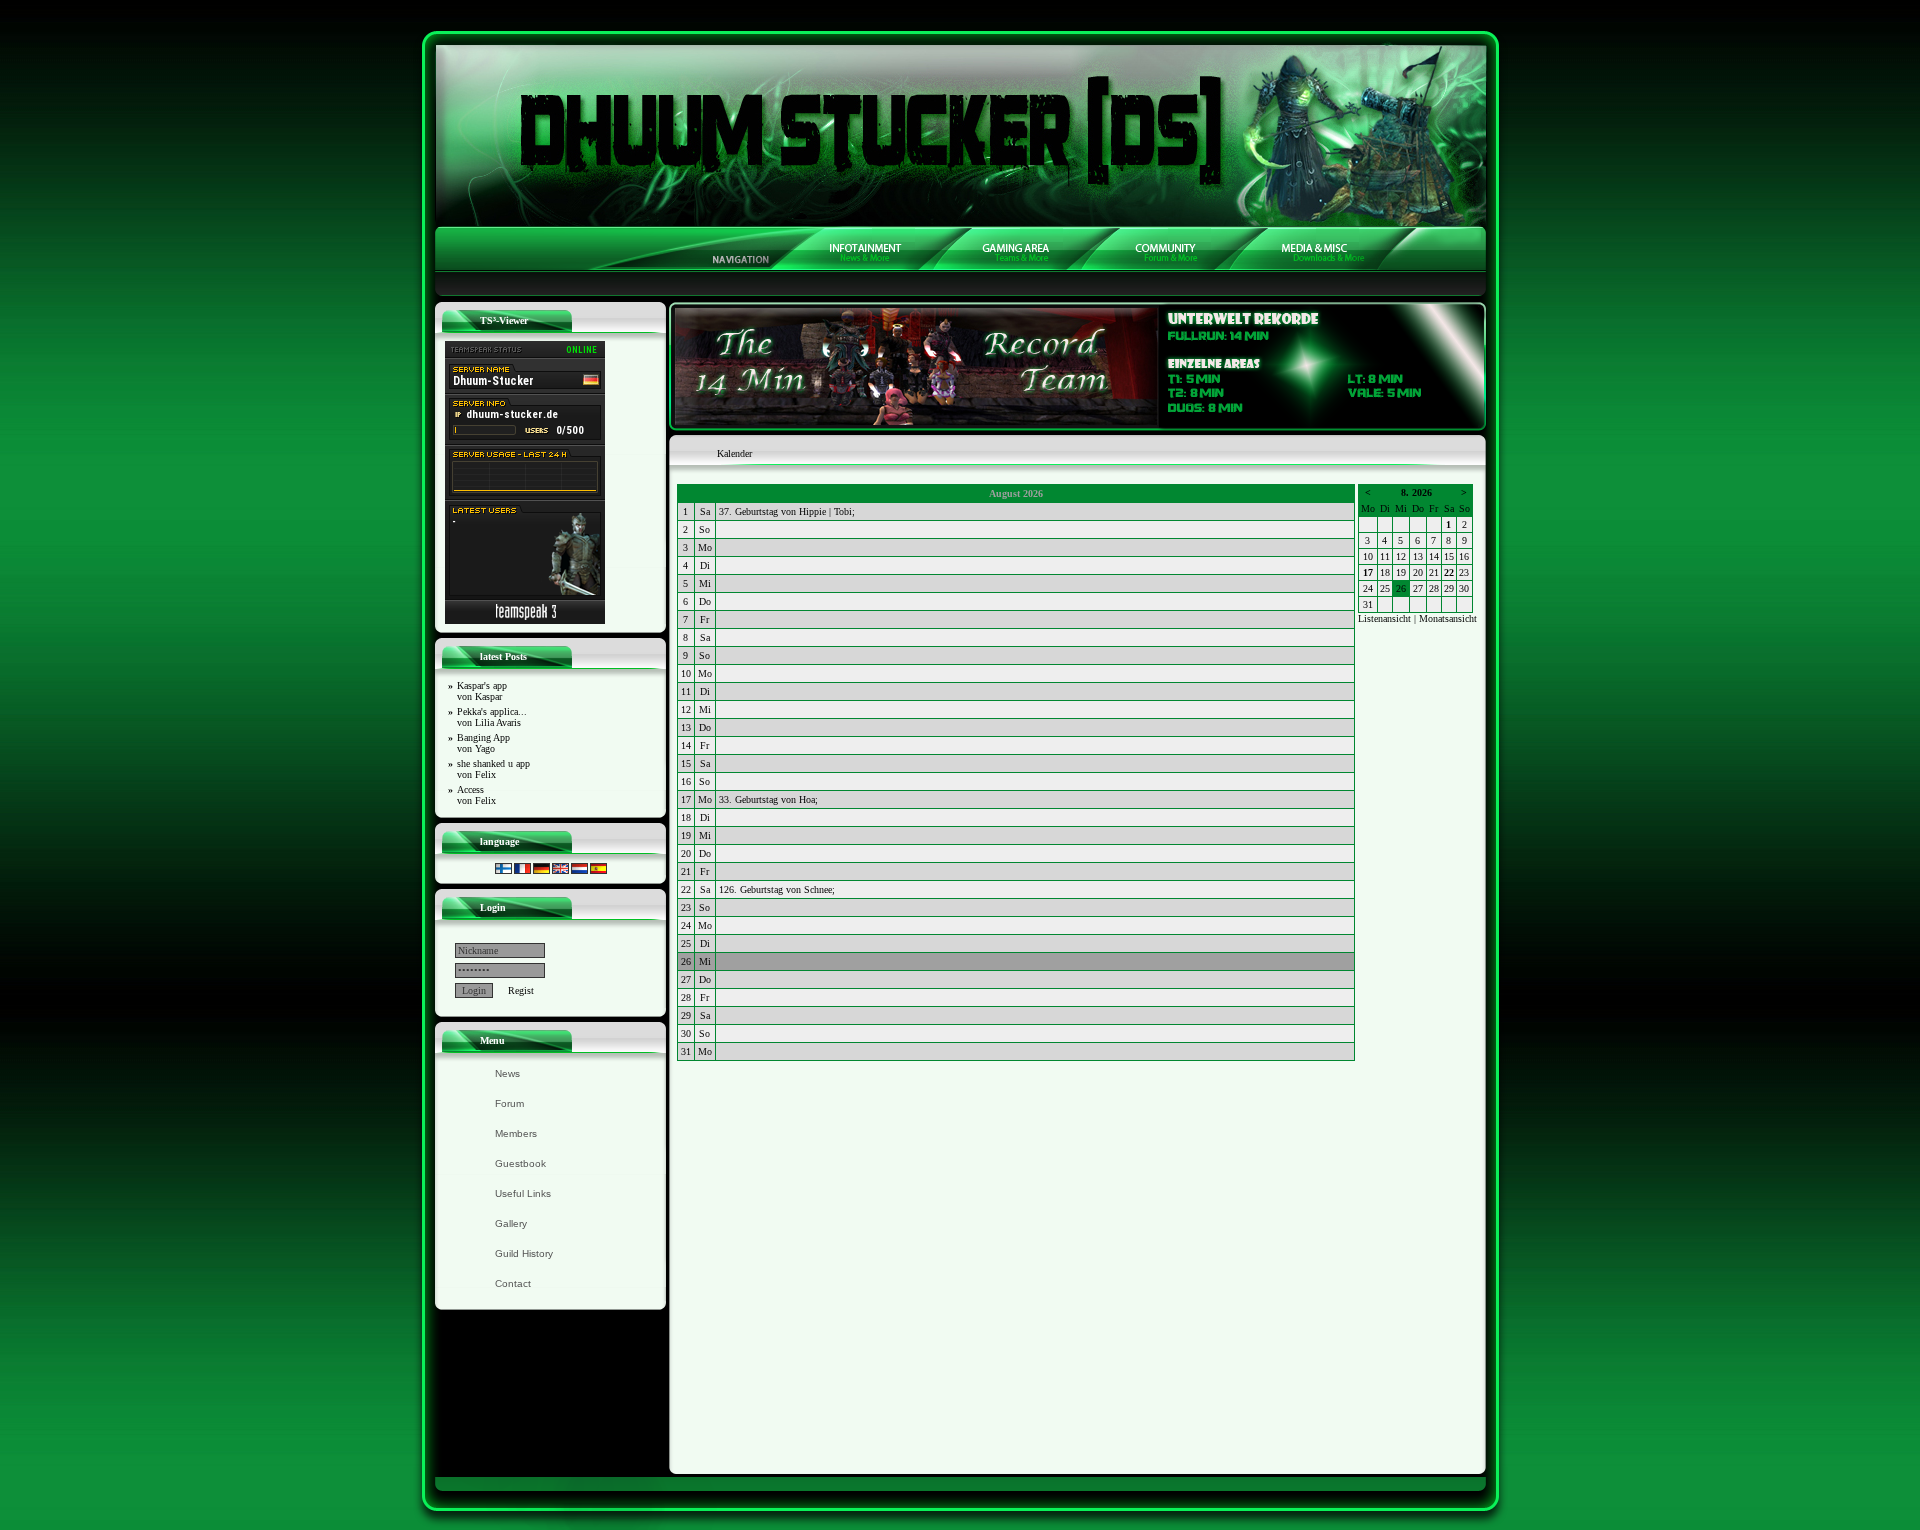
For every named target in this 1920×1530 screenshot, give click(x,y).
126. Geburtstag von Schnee (775, 889)
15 (1449, 556)
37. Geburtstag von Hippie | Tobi (785, 511)
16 (1464, 556)
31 (1368, 604)
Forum (509, 1103)
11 (1385, 556)
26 (1401, 588)
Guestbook (520, 1163)
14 (1434, 556)
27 (1418, 588)
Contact (513, 1283)
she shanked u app (493, 769)
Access (476, 795)
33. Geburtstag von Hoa (767, 799)
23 (1464, 572)
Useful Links (523, 1193)
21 (1434, 572)
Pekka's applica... (492, 717)
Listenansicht (1384, 618)
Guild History (524, 1253)
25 (1385, 588)
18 (1385, 572)
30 (1464, 588)
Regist (521, 990)
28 (1434, 588)
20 (1418, 572)
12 (1401, 556)
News (507, 1073)
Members (516, 1133)
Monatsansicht (1448, 618)
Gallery (511, 1223)
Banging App (483, 743)
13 (1418, 556)
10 (1368, 556)
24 (1368, 588)
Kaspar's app (482, 691)
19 (1401, 572)
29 (1449, 588)
